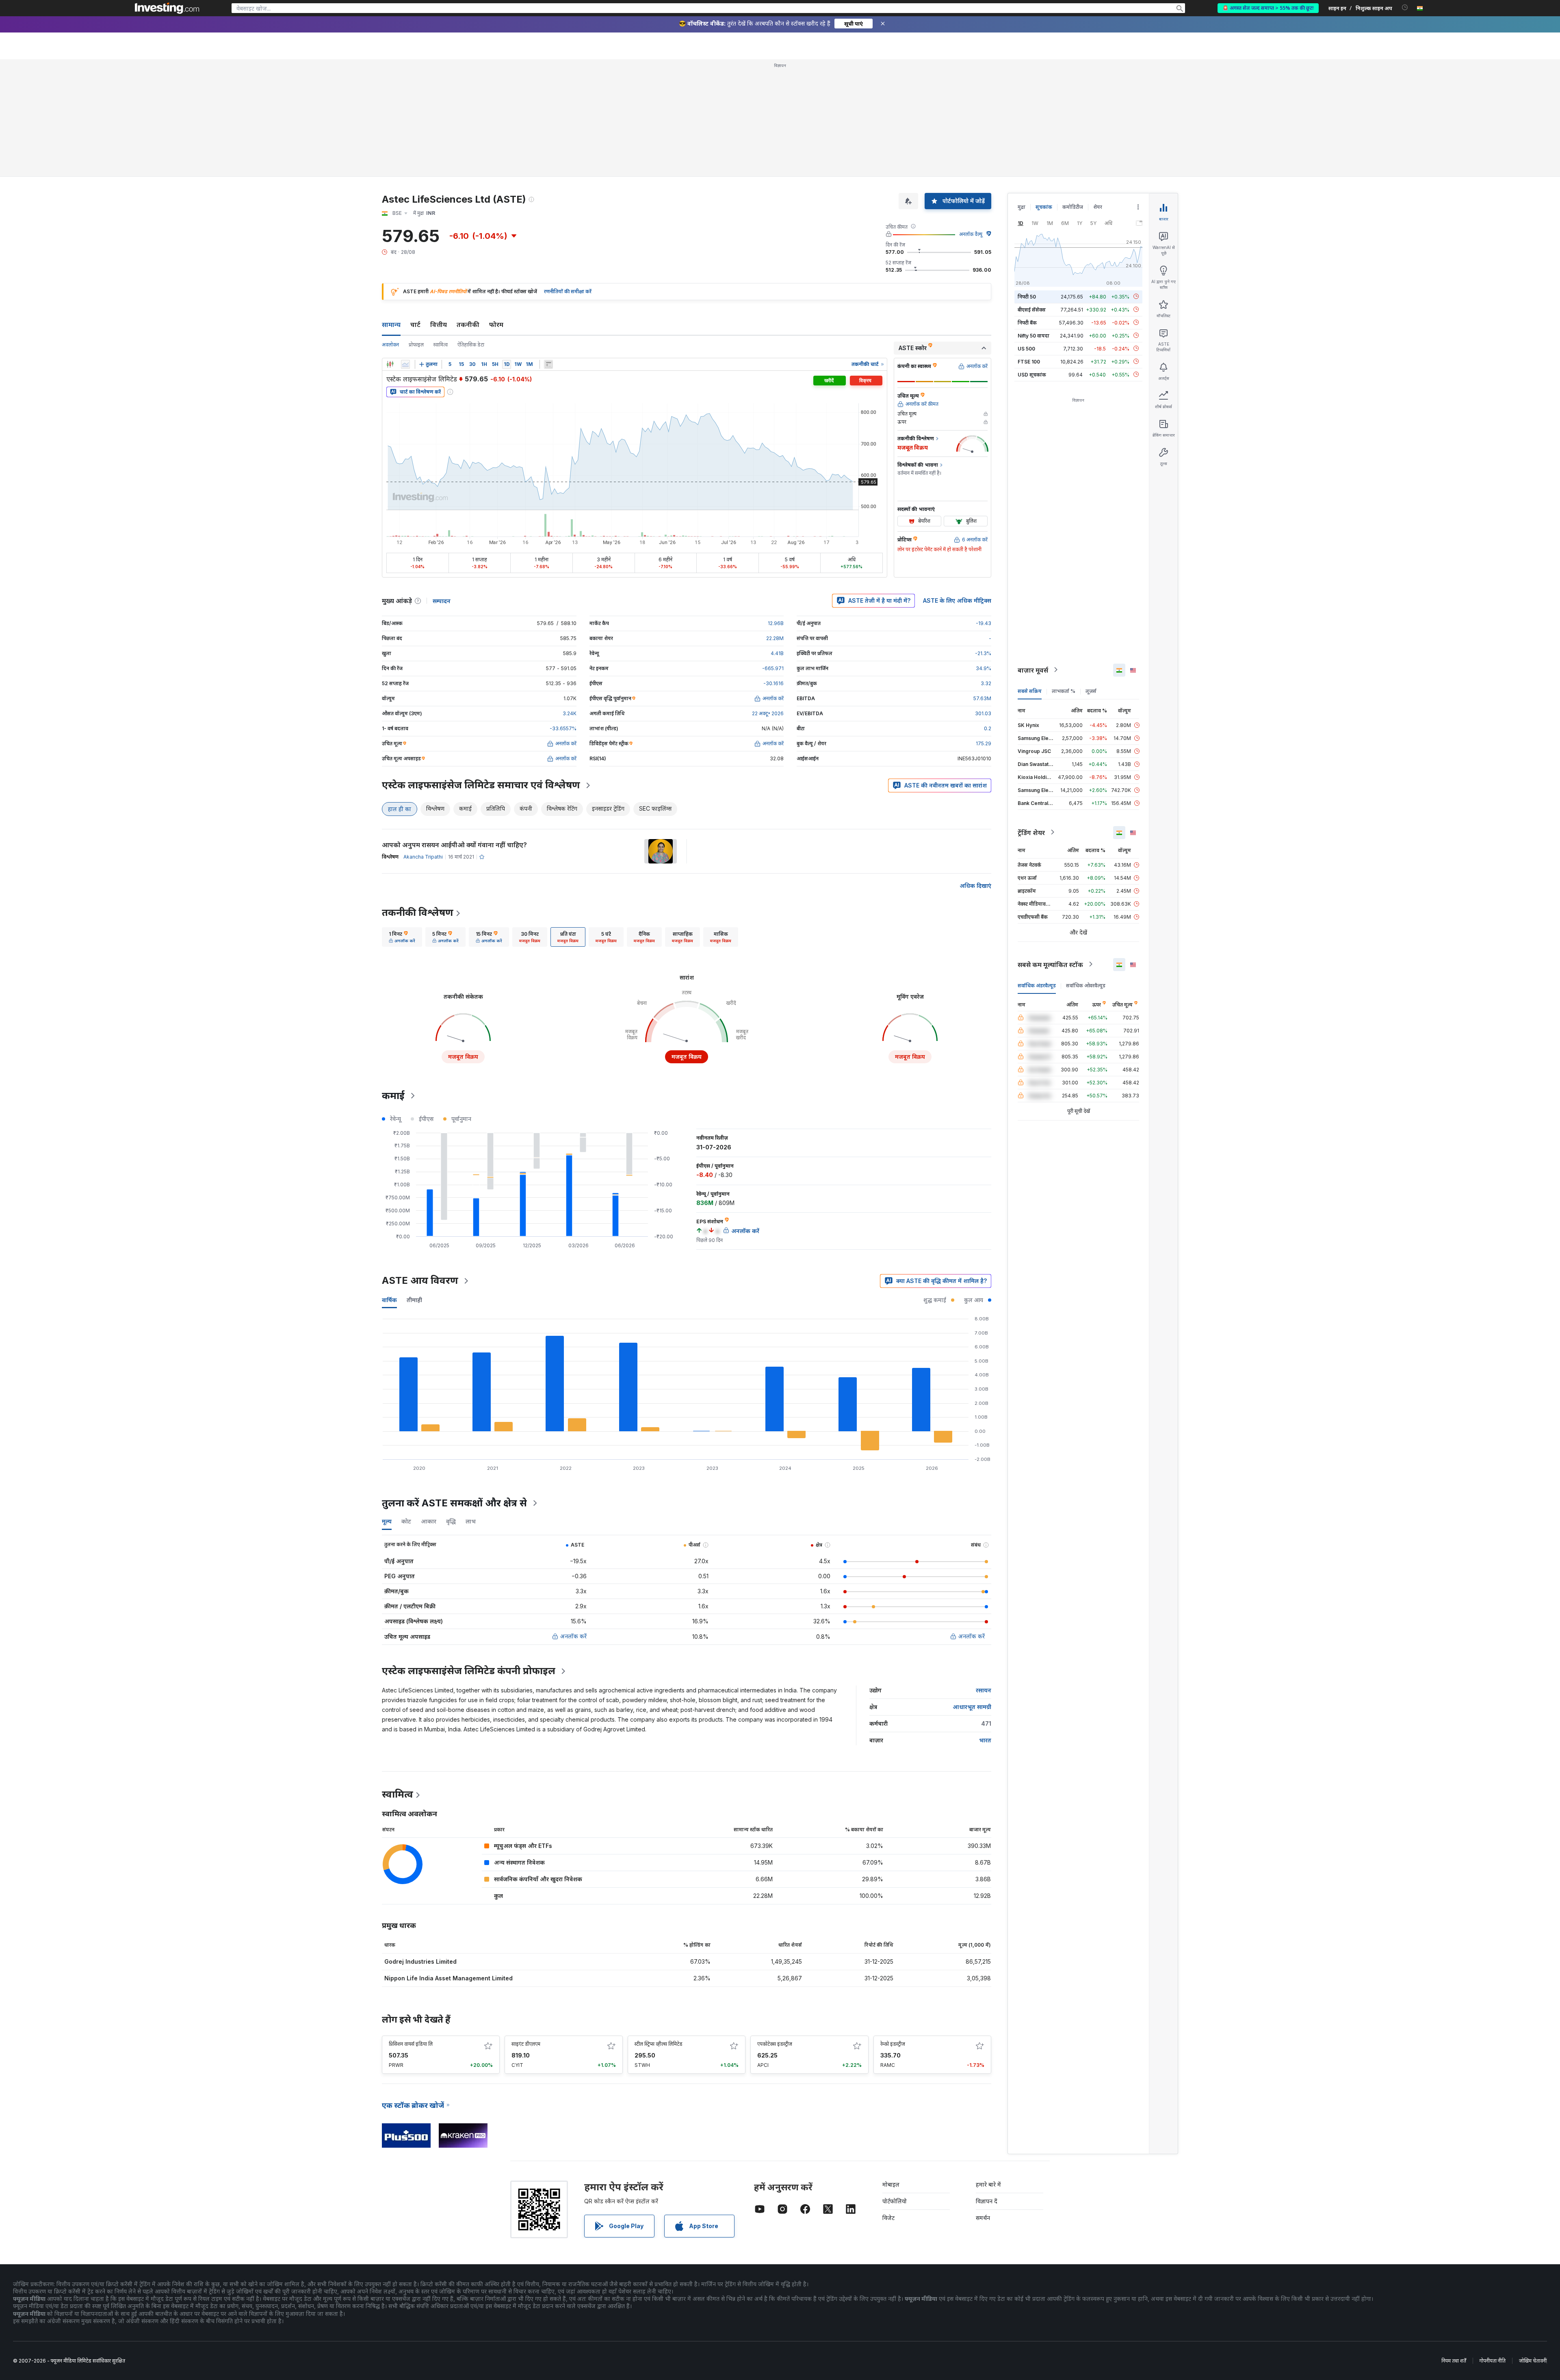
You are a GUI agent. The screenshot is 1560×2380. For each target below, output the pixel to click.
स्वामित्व (441, 345)
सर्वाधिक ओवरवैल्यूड (1086, 985)
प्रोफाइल (416, 345)
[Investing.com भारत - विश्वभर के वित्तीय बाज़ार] (167, 8)
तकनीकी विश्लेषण (418, 912)
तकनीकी (468, 325)
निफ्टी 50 (1027, 296)
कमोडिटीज (1073, 207)
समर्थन (983, 2218)
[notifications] (1405, 8)
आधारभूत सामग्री (972, 1707)
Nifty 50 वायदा (1033, 335)
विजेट (888, 2218)
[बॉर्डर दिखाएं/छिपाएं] (548, 364)
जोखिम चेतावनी (1533, 2361)
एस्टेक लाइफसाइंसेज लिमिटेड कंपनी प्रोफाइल (469, 1671)
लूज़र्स (1091, 691)
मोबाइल (891, 2184)
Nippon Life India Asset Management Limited (448, 1978)
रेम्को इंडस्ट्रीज (893, 2044)
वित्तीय (439, 325)
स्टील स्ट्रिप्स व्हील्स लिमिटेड (659, 2044)
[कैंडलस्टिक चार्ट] (390, 364)
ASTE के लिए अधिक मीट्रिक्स (957, 600)
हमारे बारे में (988, 2184)
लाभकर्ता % (1064, 691)
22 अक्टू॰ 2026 (768, 713)
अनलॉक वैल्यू (971, 234)
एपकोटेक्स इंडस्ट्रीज (775, 2044)
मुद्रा (1022, 207)
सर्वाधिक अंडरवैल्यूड (1037, 985)
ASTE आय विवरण (420, 1280)
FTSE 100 (1029, 361)
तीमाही (414, 1300)
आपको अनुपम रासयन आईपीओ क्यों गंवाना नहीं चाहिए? (454, 845)
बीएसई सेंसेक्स (1032, 309)
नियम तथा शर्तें (1454, 2361)
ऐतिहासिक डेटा (471, 345)
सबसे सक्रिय (1030, 691)
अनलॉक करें (573, 1636)
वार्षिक (389, 1300)
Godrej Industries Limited (420, 1961)
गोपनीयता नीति (1493, 2361)
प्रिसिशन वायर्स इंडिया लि (411, 2044)
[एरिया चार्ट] (405, 364)
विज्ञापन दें (987, 2201)
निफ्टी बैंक (1027, 322)
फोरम (496, 325)
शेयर (1098, 207)
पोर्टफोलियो (895, 2201)
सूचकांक (1044, 207)
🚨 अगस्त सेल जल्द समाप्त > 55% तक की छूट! (1268, 8)
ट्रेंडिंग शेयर (1031, 832)
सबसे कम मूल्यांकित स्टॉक (1050, 964)
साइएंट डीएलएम (526, 2044)
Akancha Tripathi (423, 857)
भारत (985, 1740)
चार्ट (415, 325)
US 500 (1026, 348)
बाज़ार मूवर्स (1033, 670)
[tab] (402, 937)
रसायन (984, 1690)
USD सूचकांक (1032, 374)
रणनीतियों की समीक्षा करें (568, 291)
